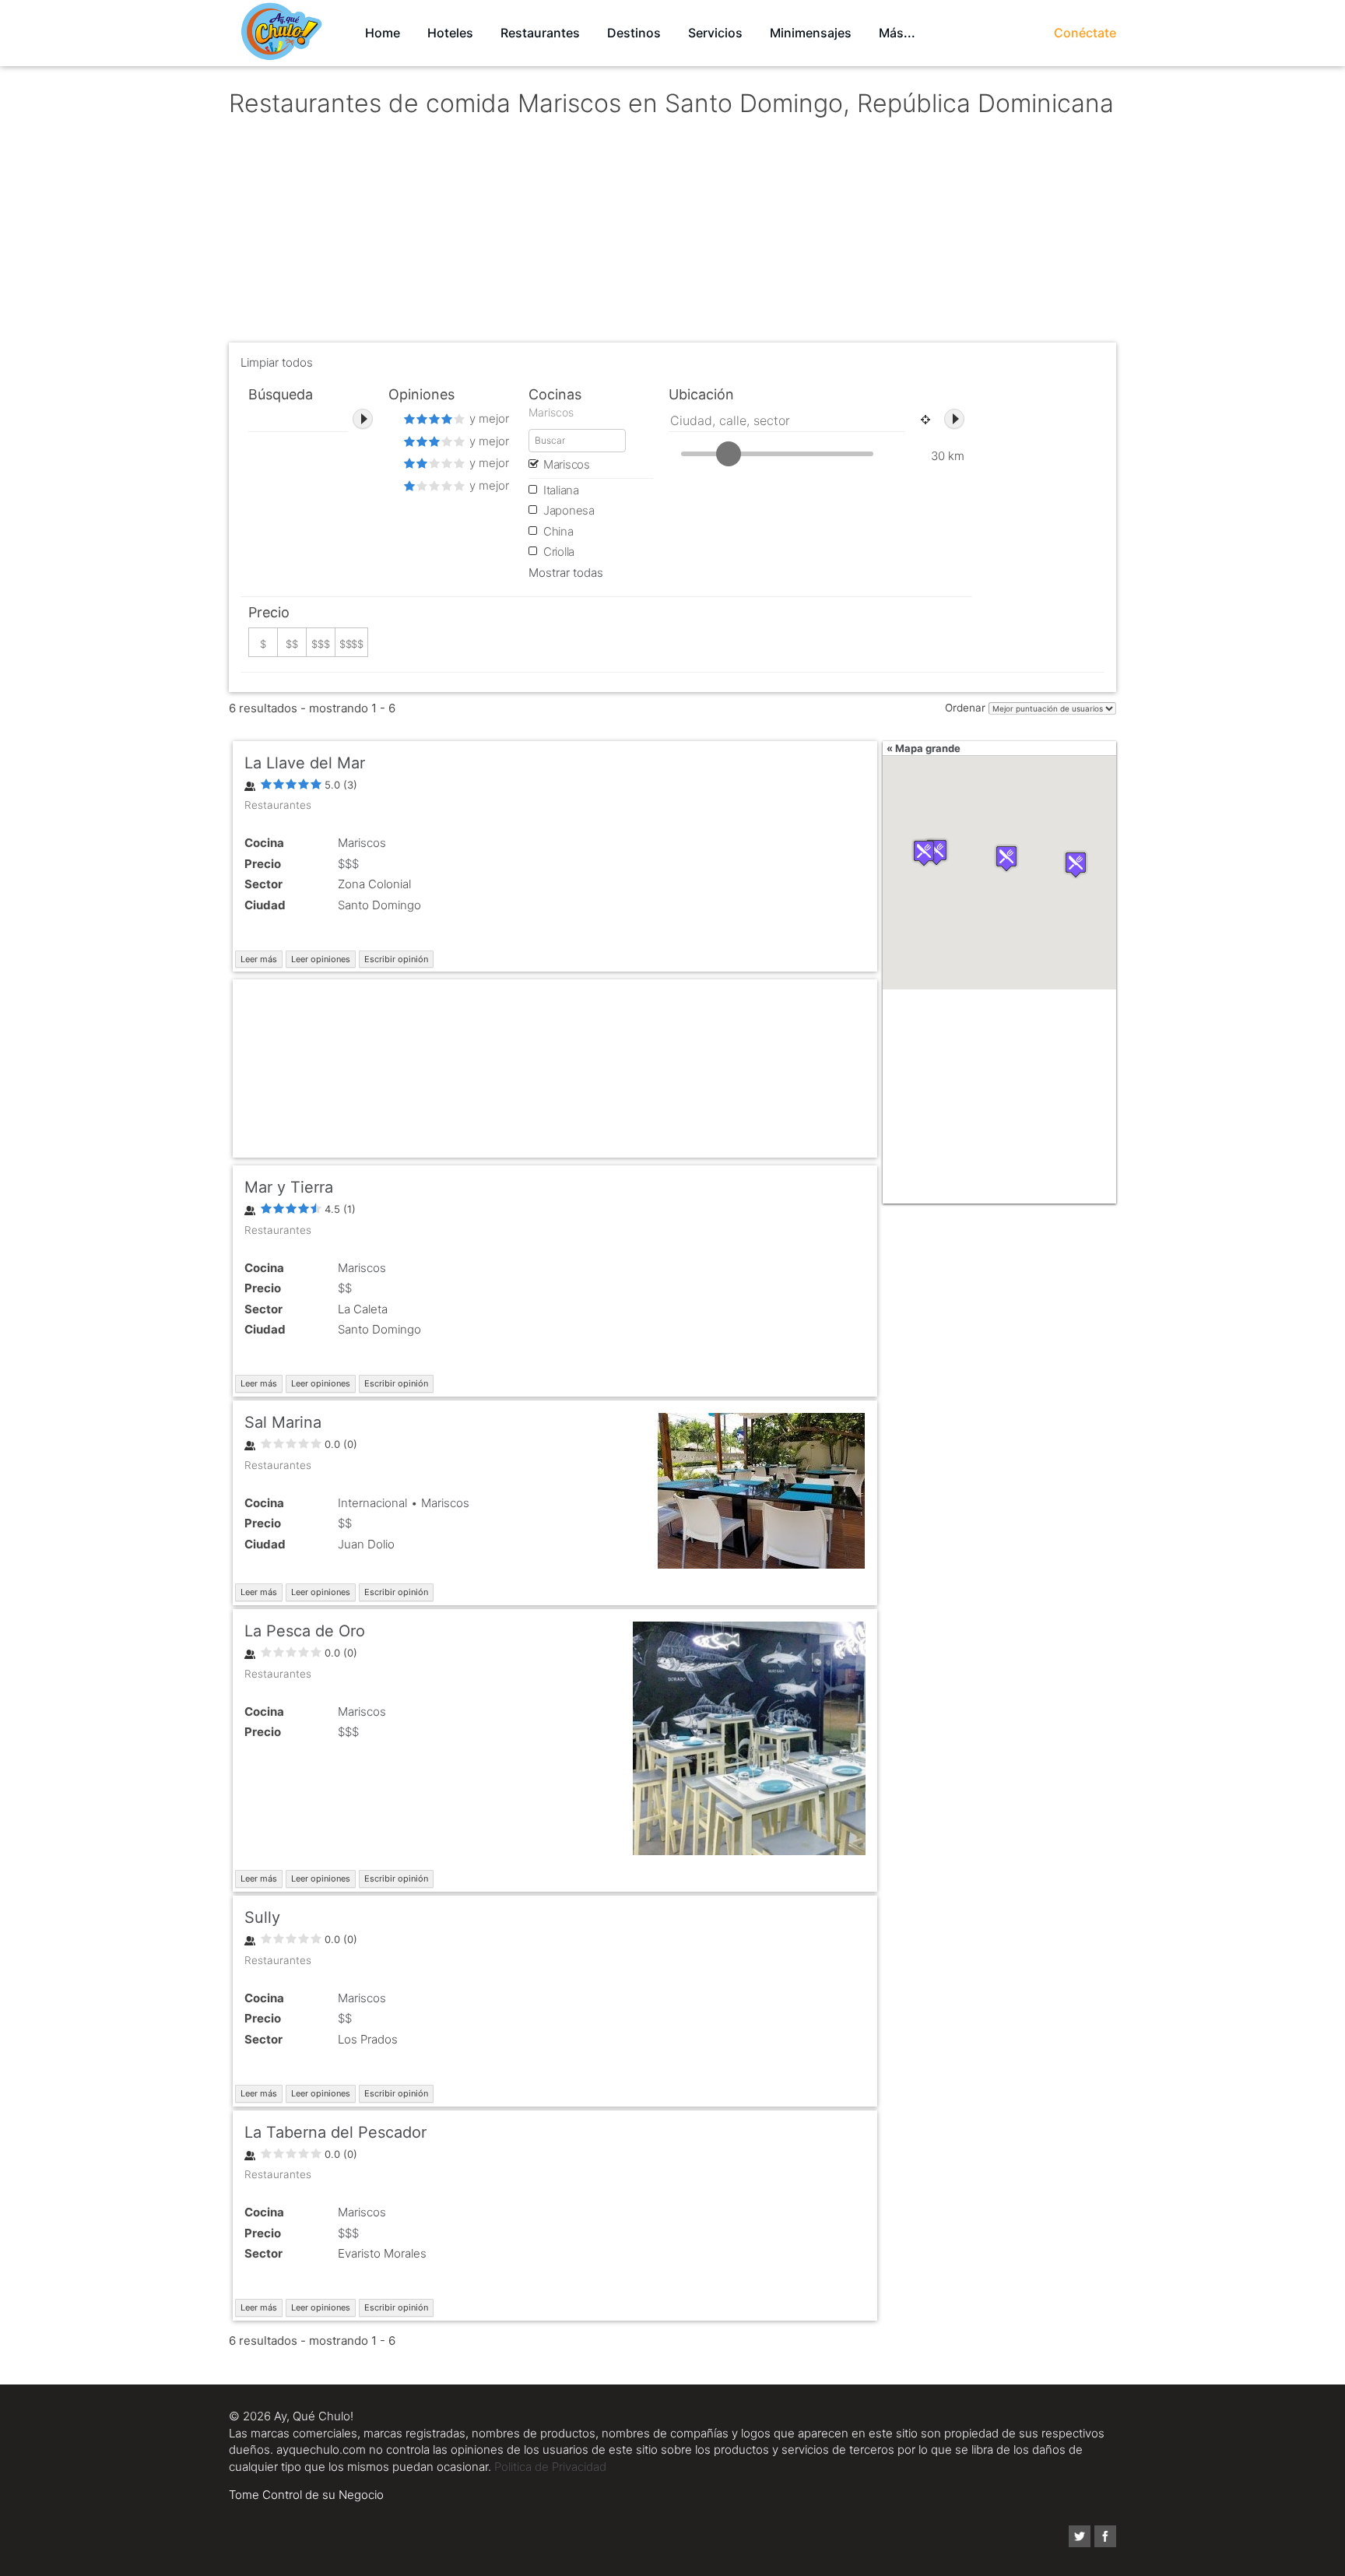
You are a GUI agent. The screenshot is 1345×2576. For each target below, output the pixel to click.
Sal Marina (283, 1422)
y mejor (488, 418)
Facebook (1105, 2536)
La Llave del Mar (305, 763)
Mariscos (362, 843)
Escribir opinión (396, 959)
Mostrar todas (566, 573)
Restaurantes (540, 33)
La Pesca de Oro (305, 1631)
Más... (897, 33)
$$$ (348, 864)
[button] (1076, 865)
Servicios (715, 33)
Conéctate (1085, 33)
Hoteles (450, 33)
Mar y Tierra (289, 1187)
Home (383, 33)
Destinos (634, 33)
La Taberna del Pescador (335, 2132)
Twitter (1080, 2536)
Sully (262, 1917)
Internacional (372, 1503)
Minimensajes (811, 33)
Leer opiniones (321, 959)
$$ (345, 1288)
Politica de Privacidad (550, 2467)
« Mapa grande (924, 748)
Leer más (259, 959)
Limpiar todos (277, 362)
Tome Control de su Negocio (306, 2495)
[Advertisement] (672, 234)
